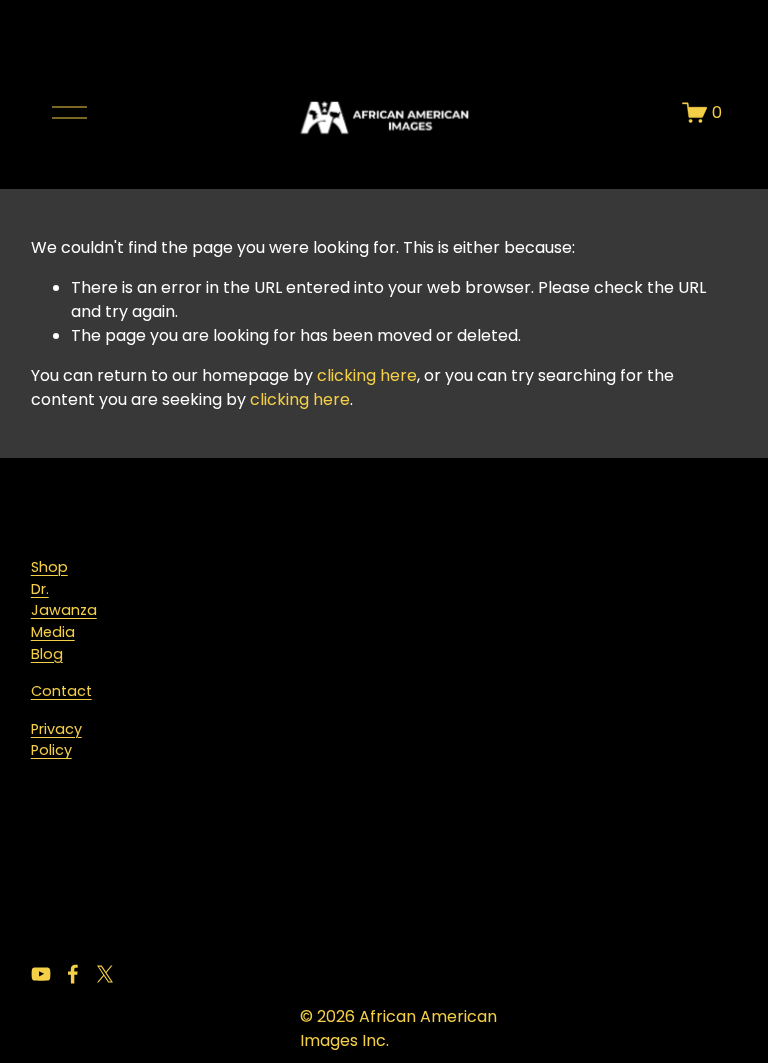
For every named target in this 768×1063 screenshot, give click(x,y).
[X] (105, 974)
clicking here (367, 375)
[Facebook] (73, 974)
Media (53, 632)
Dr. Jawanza (64, 600)
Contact (61, 691)
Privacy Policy (56, 740)
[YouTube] (41, 974)
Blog (47, 654)
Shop (49, 567)
